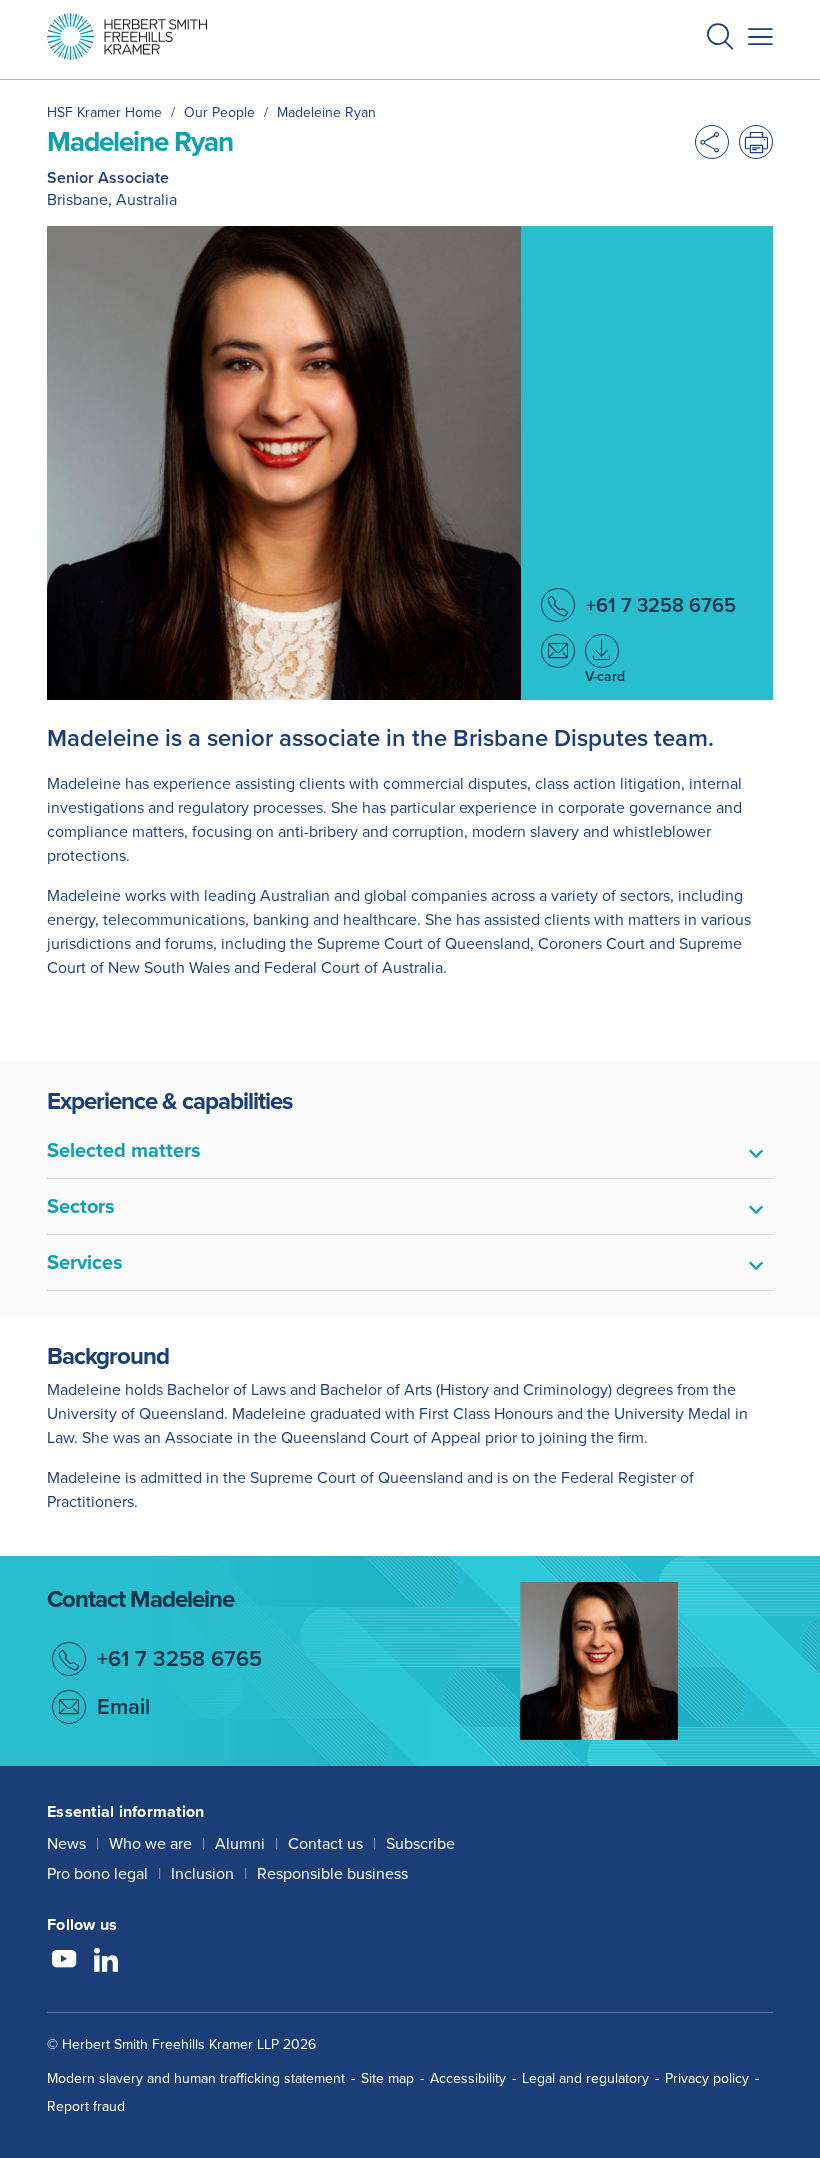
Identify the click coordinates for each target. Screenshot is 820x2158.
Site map (387, 2078)
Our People (219, 112)
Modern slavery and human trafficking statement (196, 2078)
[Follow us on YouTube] (64, 1962)
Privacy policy (707, 2078)
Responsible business (332, 1873)
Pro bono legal (97, 1873)
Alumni (240, 1843)
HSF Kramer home (104, 112)
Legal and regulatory (585, 2078)
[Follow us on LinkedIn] (106, 1962)
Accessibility (468, 2078)
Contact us (325, 1843)
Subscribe (420, 1843)
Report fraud (86, 2106)
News (66, 1843)
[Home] (127, 36)
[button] (720, 39)
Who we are (150, 1843)
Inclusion (202, 1873)
